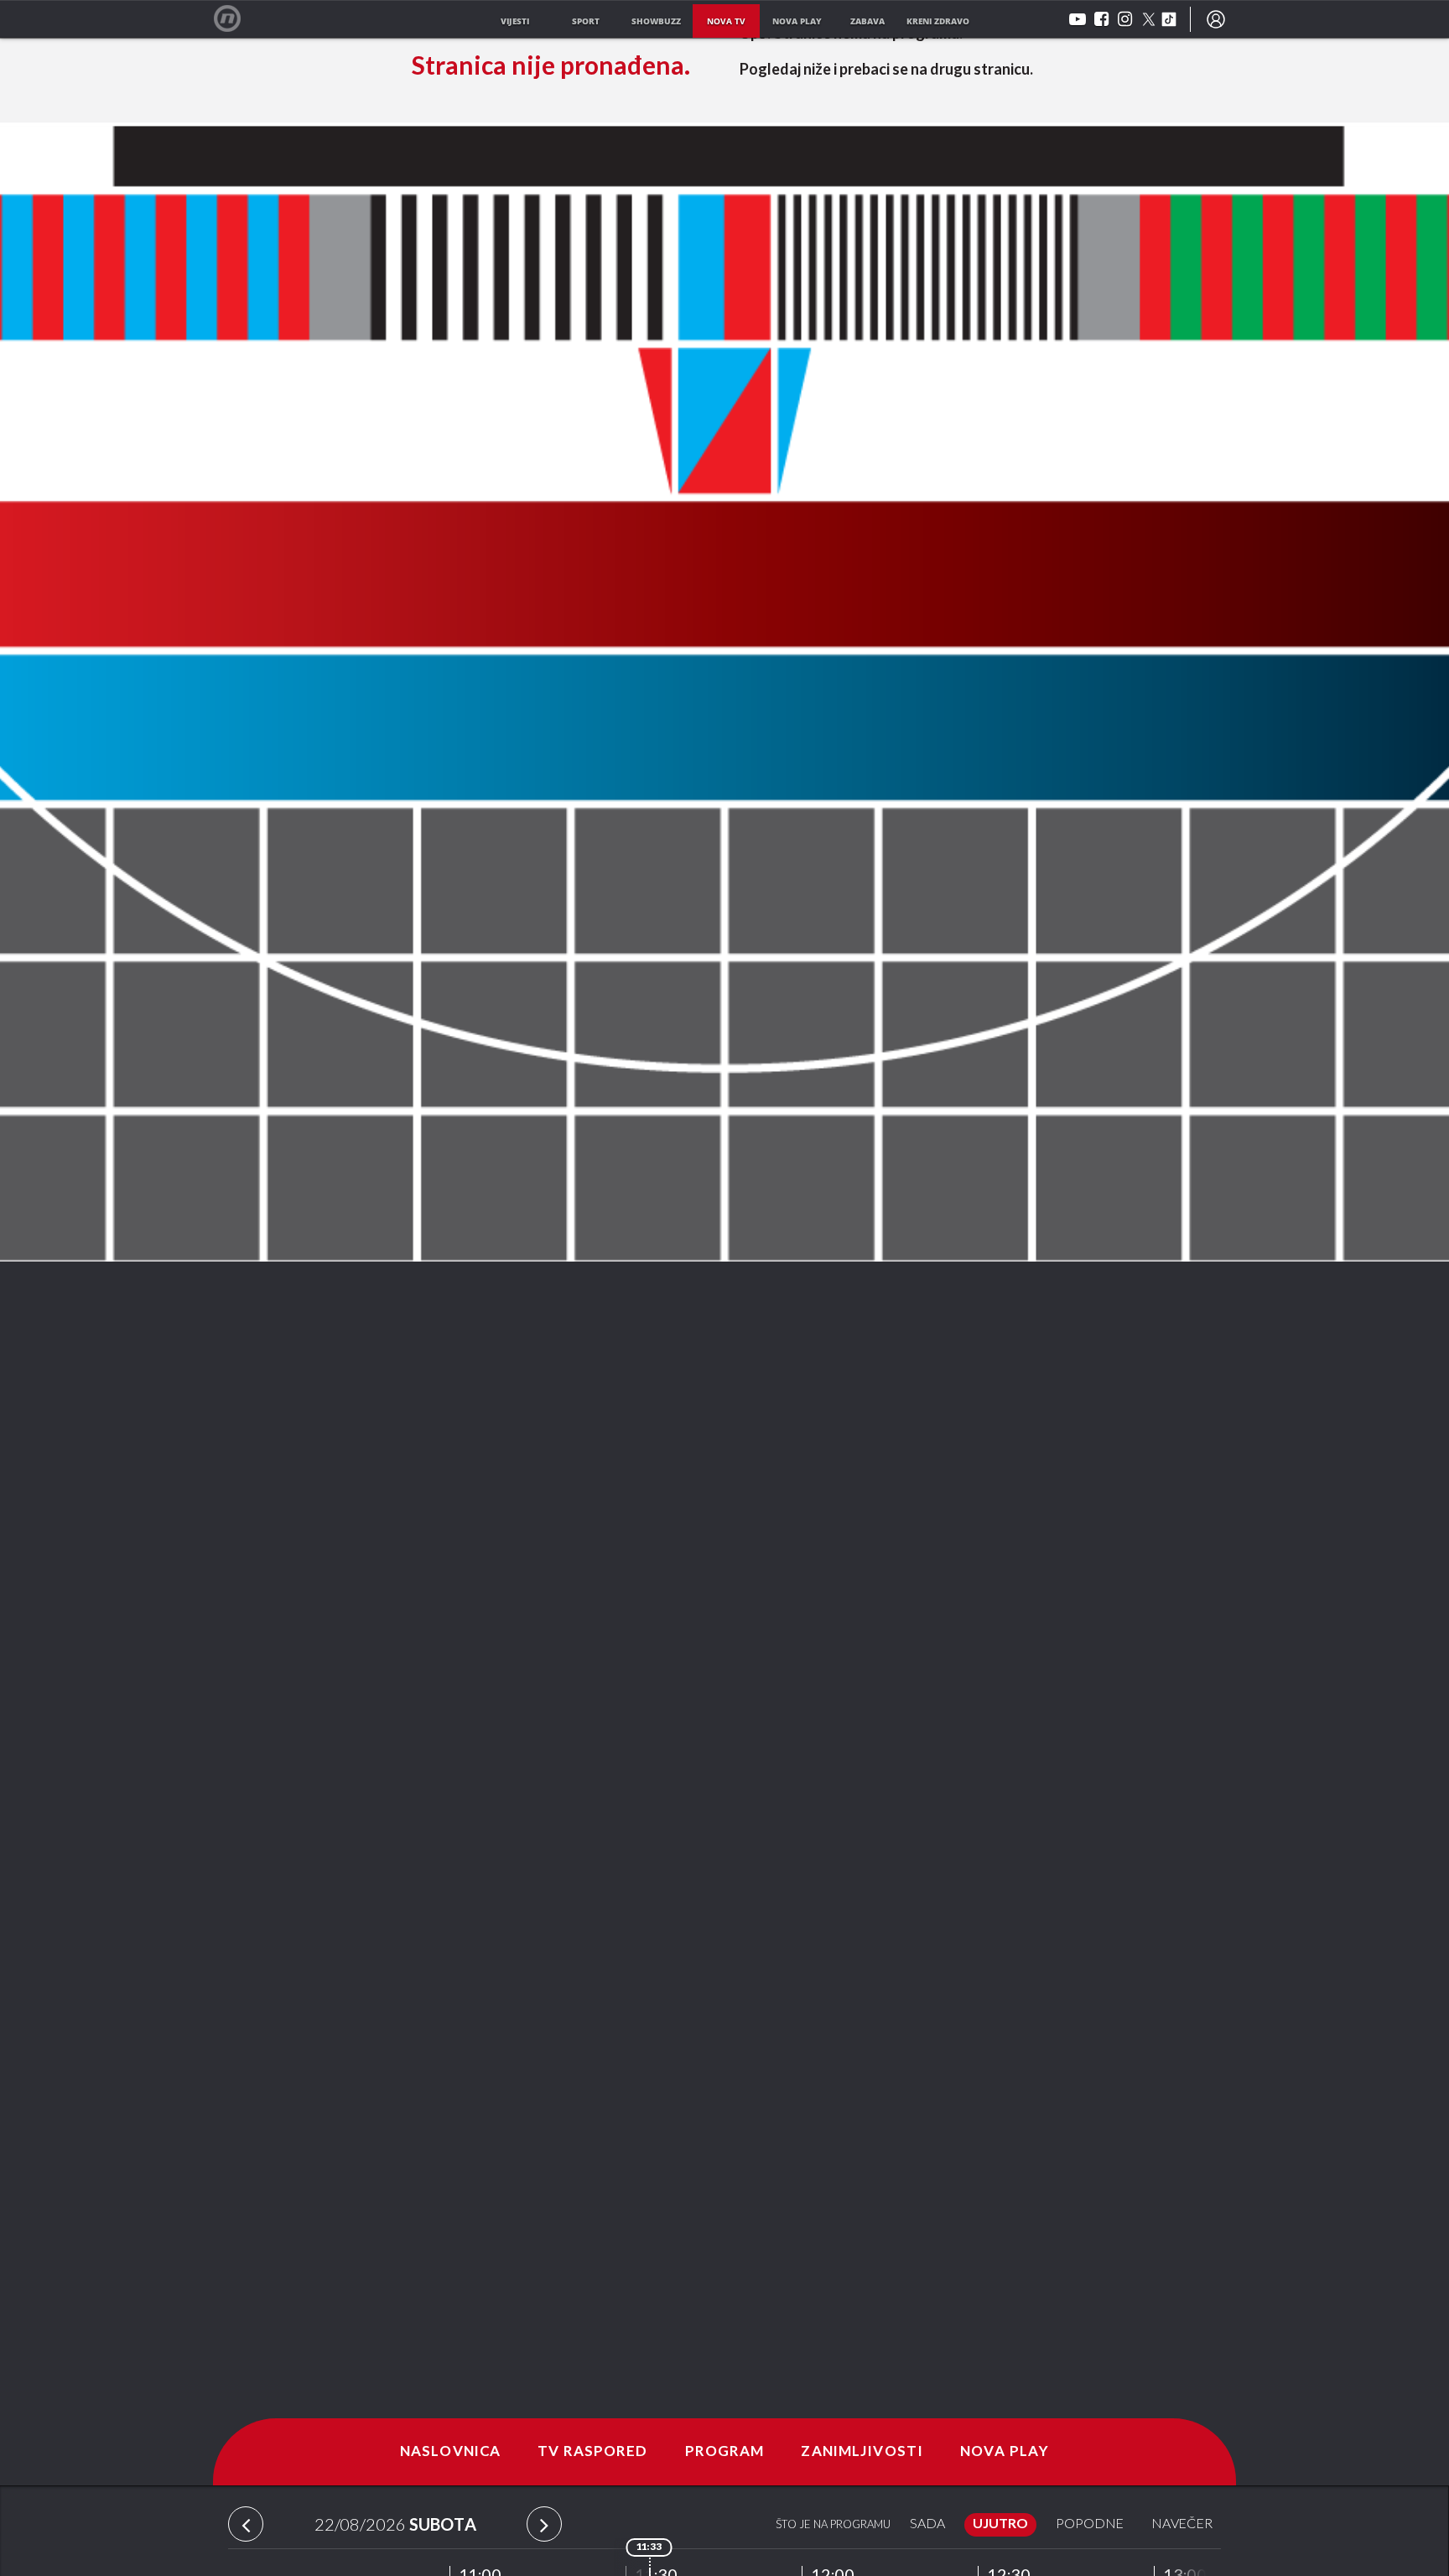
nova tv (726, 21)
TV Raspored (592, 2452)
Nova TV (236, 19)
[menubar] (1216, 19)
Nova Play (1005, 2452)
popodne (1090, 2524)
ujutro (1000, 2524)
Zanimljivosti (862, 2452)
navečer (1182, 2524)
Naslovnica (450, 2452)
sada (927, 2524)
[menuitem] (1216, 19)
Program (725, 2452)
